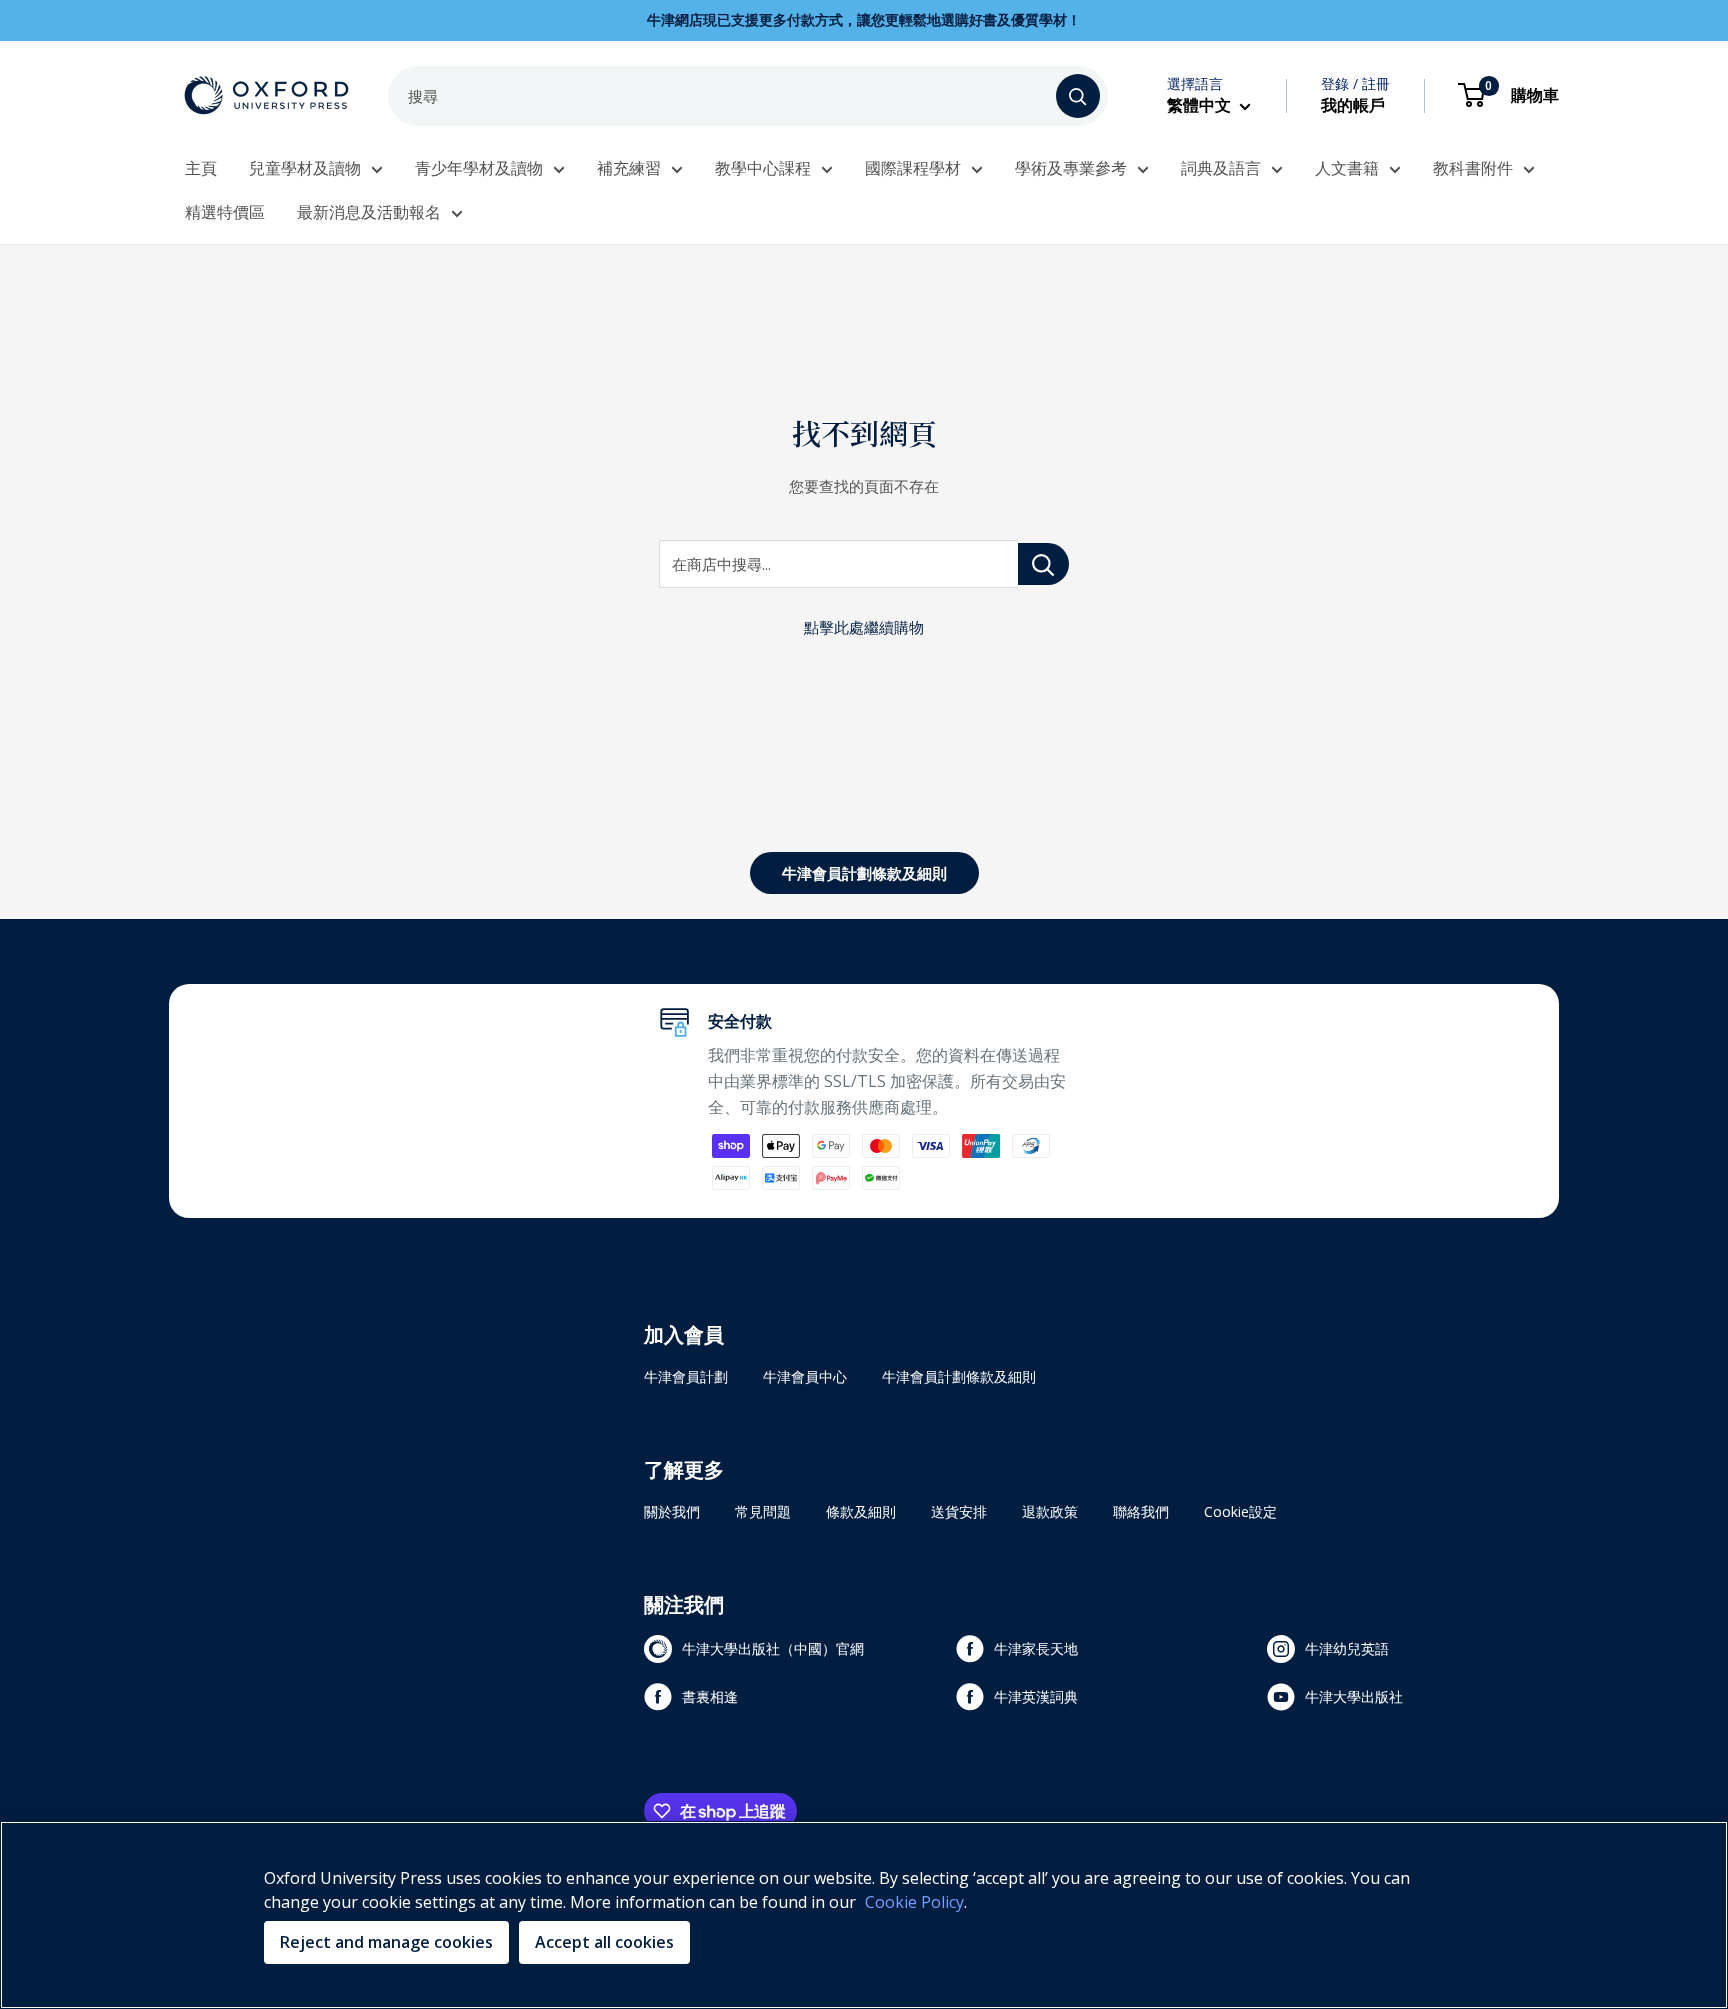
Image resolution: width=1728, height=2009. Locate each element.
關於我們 (672, 1511)
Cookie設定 (1240, 1511)
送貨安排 (959, 1511)
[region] (864, 1915)
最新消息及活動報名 (369, 212)
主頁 (201, 168)
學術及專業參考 (1071, 168)
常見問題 (763, 1511)
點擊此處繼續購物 (864, 627)
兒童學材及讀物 (305, 168)
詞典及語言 (1221, 168)
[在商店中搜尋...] (1043, 564)
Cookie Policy (914, 1902)
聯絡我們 (1141, 1511)
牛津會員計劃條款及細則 (864, 873)
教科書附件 (1473, 168)
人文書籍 (1347, 168)
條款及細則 (861, 1511)
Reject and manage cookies (386, 1942)
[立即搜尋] (1078, 96)
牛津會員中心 (805, 1376)
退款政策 (1050, 1511)
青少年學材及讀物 (479, 168)
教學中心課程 (763, 168)
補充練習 (629, 168)
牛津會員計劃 (686, 1376)
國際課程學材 (913, 168)
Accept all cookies (604, 1942)
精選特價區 (225, 212)
